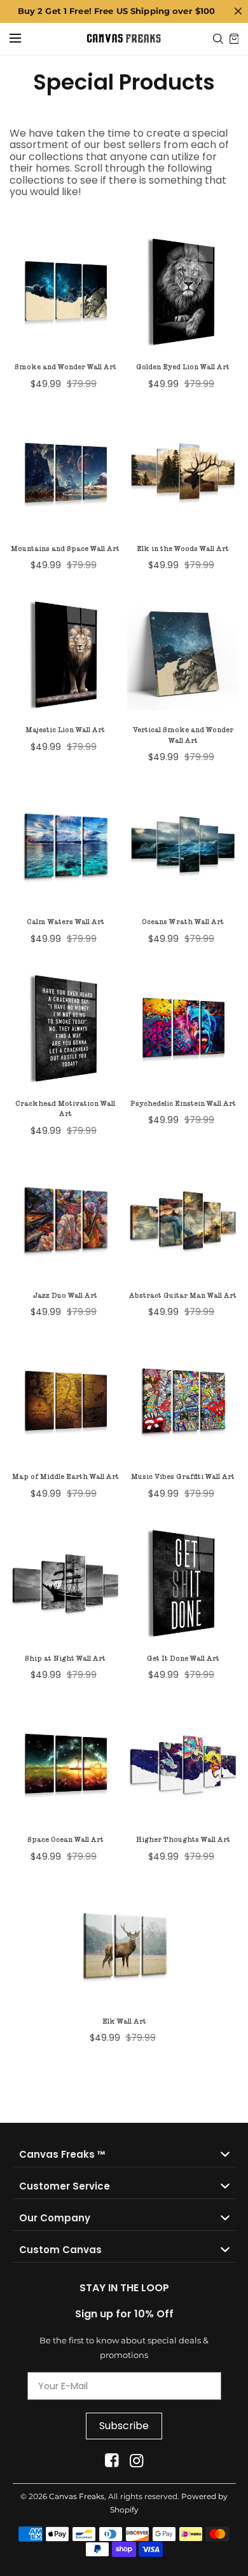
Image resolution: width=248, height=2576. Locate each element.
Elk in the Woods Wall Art (183, 549)
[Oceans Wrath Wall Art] (183, 846)
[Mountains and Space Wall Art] (65, 473)
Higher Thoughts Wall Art (183, 1840)
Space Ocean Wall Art (65, 1840)
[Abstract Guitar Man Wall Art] (183, 1220)
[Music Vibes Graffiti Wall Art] (183, 1401)
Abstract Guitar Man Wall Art (183, 1296)
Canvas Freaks (77, 2496)
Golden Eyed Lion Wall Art (183, 367)
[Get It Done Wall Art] (183, 1583)
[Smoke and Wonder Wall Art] (65, 291)
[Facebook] (112, 2461)
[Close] (238, 11)
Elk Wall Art (124, 2021)
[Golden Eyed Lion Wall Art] (183, 291)
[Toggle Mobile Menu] (24, 39)
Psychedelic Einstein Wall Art (183, 1104)
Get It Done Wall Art (183, 1659)
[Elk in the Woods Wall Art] (183, 473)
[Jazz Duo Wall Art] (65, 1220)
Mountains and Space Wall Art (65, 549)
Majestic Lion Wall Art (65, 730)
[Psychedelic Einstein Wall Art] (183, 1028)
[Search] (218, 39)
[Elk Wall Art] (124, 1946)
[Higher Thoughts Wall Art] (183, 1764)
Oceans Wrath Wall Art (183, 922)
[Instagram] (136, 2461)
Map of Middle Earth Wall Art (65, 1477)
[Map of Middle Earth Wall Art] (65, 1401)
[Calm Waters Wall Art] (65, 846)
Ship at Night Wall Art (65, 1659)
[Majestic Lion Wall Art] (65, 654)
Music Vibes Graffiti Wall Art (183, 1477)
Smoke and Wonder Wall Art (65, 367)
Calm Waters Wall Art (65, 922)
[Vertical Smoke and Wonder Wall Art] (183, 654)
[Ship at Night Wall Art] (65, 1583)
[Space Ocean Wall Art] (65, 1764)
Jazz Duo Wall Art (65, 1296)
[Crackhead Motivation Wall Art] (65, 1028)
